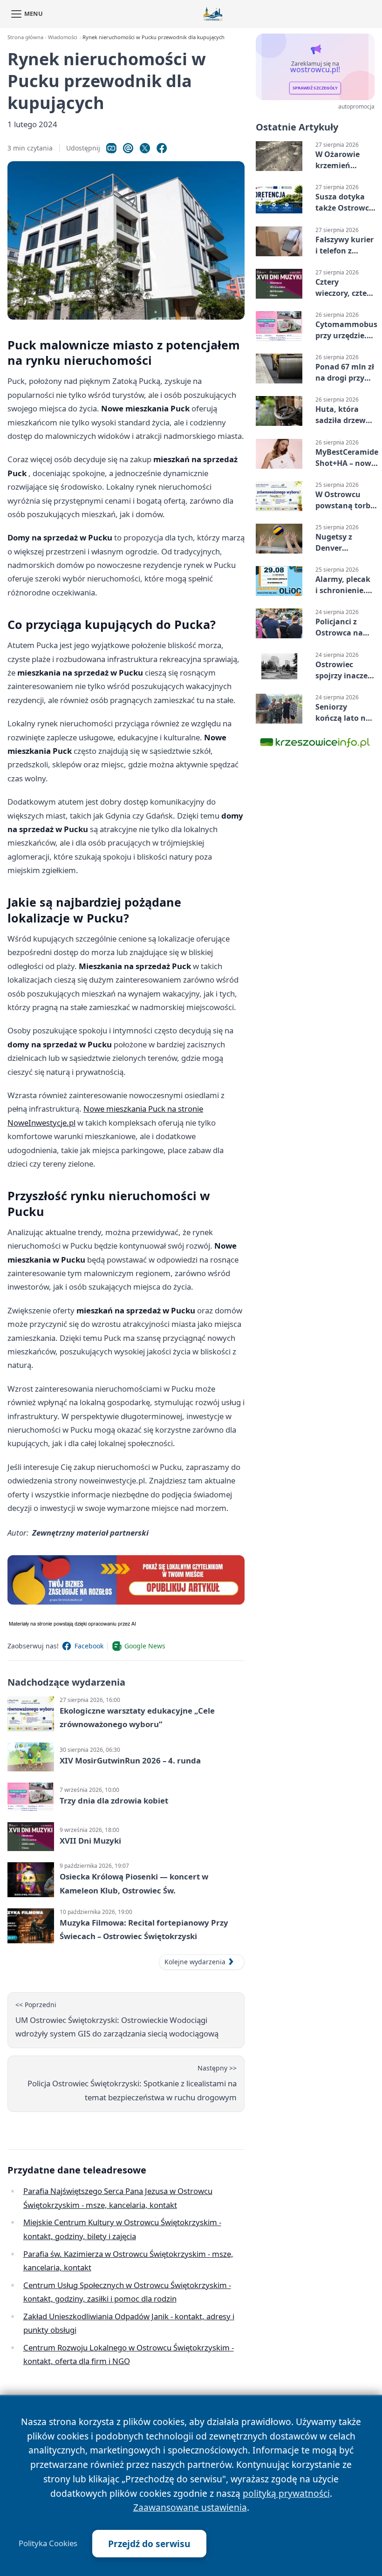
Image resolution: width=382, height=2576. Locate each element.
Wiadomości (63, 37)
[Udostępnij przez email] (128, 148)
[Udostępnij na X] (145, 148)
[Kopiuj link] (111, 148)
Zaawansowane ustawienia (190, 2507)
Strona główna (25, 37)
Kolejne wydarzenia (195, 1962)
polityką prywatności (286, 2493)
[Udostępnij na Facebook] (162, 148)
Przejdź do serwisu (149, 2544)
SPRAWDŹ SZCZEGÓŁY (315, 88)
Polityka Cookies (48, 2543)
